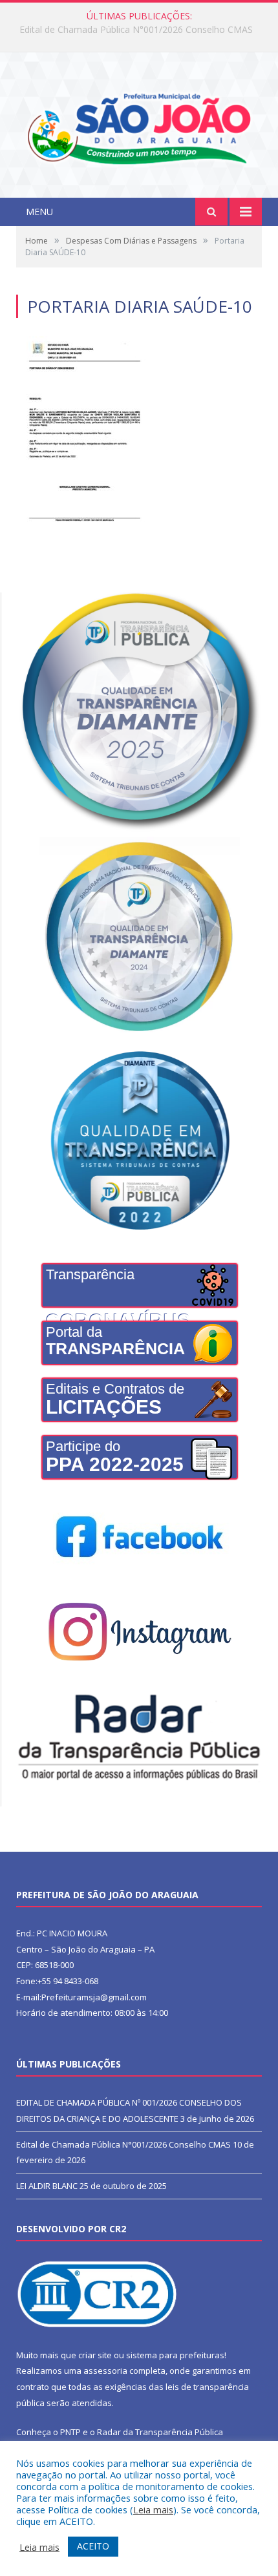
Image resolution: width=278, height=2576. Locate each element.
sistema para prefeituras (175, 2355)
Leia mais (153, 2509)
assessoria (105, 2371)
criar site (95, 2355)
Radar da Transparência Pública (160, 2432)
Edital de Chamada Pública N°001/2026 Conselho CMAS (136, 30)
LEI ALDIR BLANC (47, 2186)
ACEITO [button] (93, 2546)
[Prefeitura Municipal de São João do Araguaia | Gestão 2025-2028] (139, 126)
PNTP (70, 2432)
